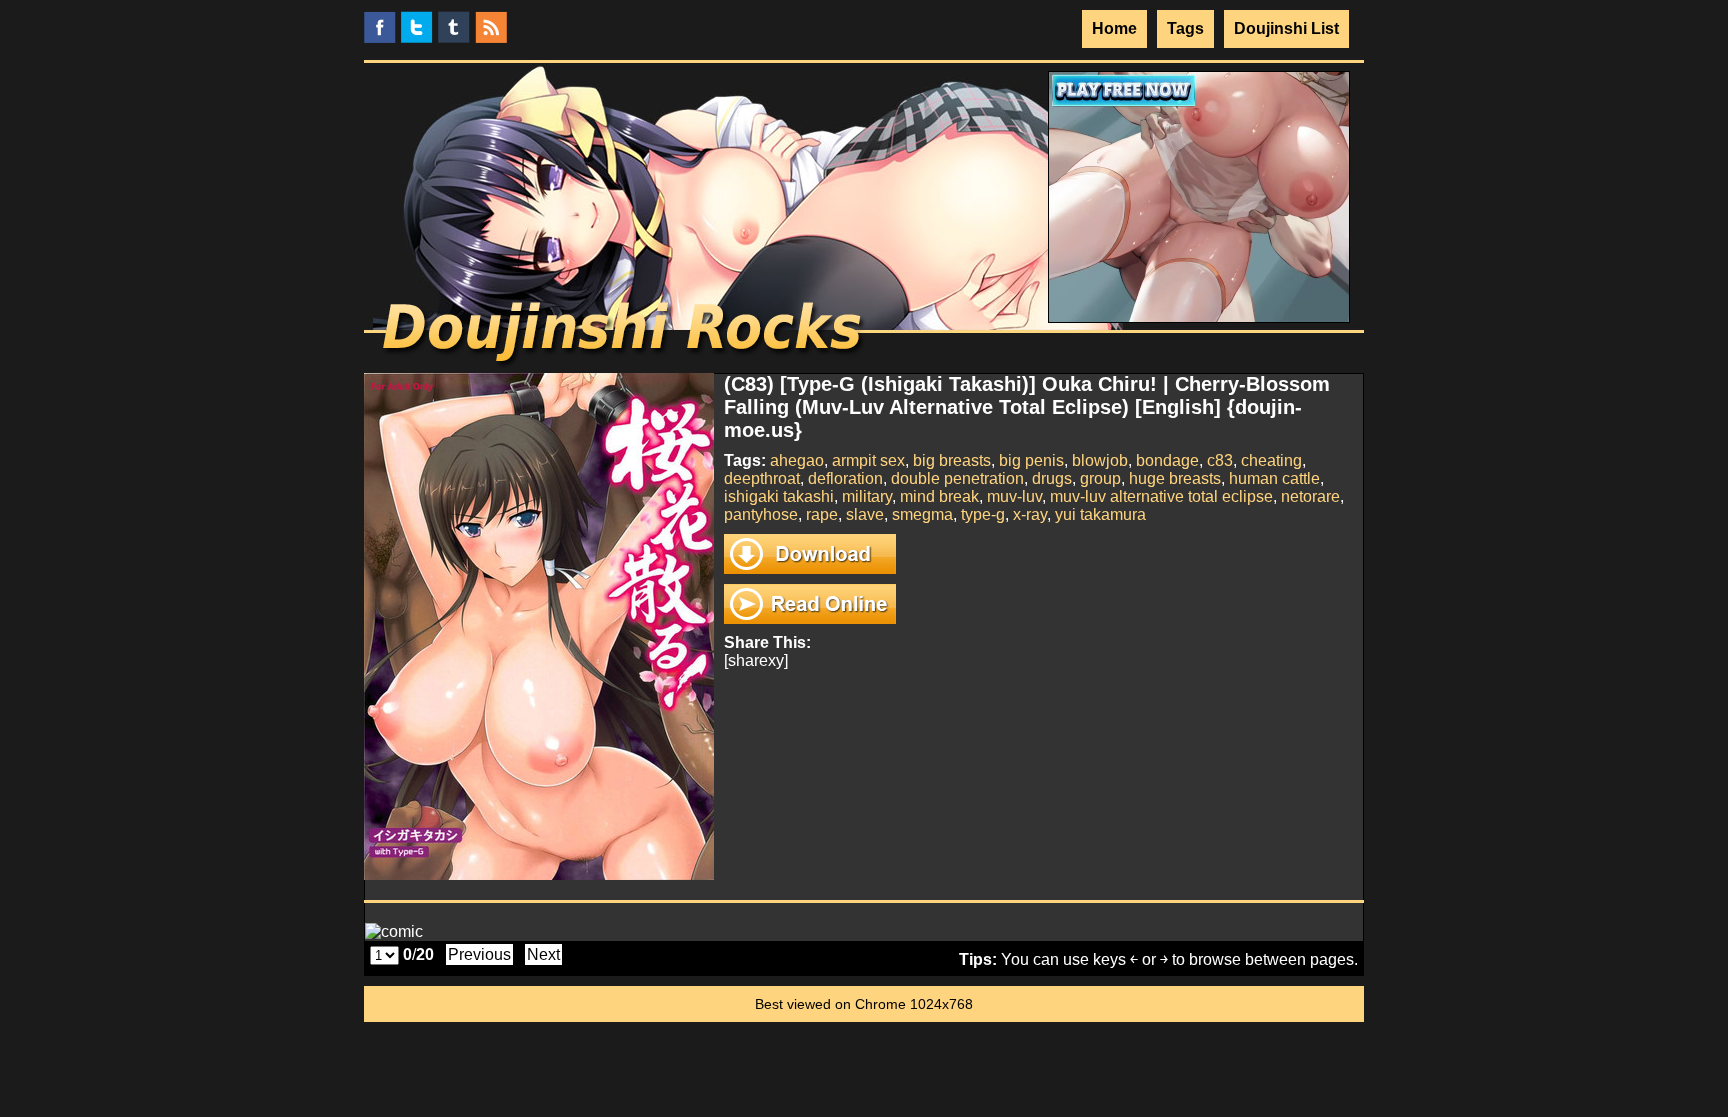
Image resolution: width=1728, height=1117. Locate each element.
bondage (1167, 460)
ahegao (797, 460)
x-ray (1030, 514)
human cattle (1274, 478)
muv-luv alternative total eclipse (1161, 496)
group (1100, 478)
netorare (1310, 496)
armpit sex (868, 460)
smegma (922, 514)
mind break (939, 496)
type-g (983, 514)
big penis (1031, 460)
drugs (1052, 478)
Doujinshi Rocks (624, 335)
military (867, 496)
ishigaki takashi (779, 496)
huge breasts (1175, 478)
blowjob (1100, 460)
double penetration (957, 478)
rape (822, 514)
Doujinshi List (1286, 28)
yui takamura (1100, 514)
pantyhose (761, 514)
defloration (845, 478)
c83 (1220, 460)
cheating (1271, 460)
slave (865, 514)
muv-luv (1014, 496)
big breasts (952, 460)
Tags (1185, 28)
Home (1114, 28)
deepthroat (762, 478)
